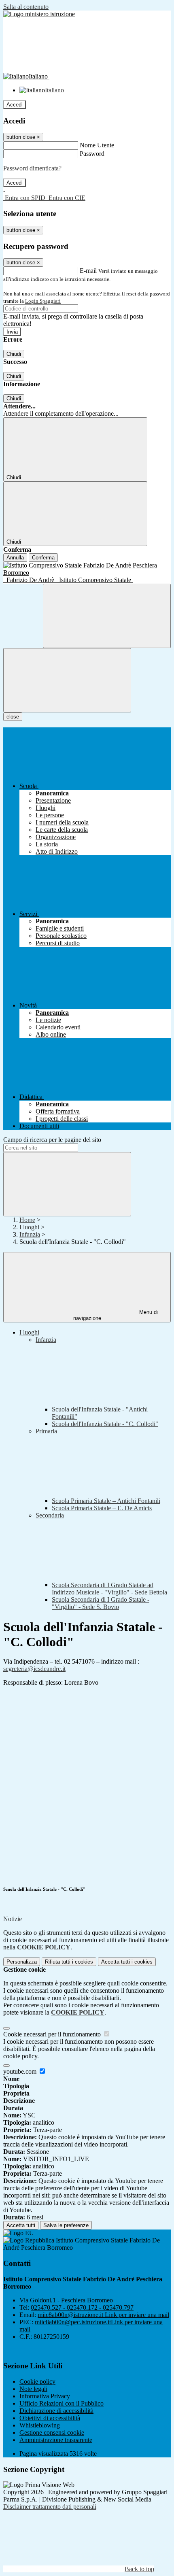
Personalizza (22, 1962)
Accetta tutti (127, 1962)
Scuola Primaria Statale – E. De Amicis (102, 1508)
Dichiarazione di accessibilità (56, 2411)
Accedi (15, 105)
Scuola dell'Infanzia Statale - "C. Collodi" (105, 1424)
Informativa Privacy (45, 2396)
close (13, 717)
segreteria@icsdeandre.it (34, 1669)
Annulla (15, 558)
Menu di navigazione (116, 1315)
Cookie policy (37, 2382)
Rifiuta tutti (69, 1962)
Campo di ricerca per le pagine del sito (52, 1140)
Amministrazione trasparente (56, 2440)
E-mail (88, 271)
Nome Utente (97, 145)
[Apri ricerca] (107, 616)
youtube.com (21, 2071)
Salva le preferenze (66, 2225)
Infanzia (30, 1234)
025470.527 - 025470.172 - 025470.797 (82, 2307)
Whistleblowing (40, 2425)
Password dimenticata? (32, 168)
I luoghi (29, 1227)
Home (27, 1220)
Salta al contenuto (26, 7)
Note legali (33, 2389)
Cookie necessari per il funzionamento (53, 2034)
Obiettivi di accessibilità (50, 2418)
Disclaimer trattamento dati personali (50, 2507)
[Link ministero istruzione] (39, 14)
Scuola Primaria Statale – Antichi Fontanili (106, 1501)
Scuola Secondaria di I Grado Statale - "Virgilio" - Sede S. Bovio (101, 1603)
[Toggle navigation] (67, 680)
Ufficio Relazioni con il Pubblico (62, 2403)
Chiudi (14, 354)
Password (92, 154)
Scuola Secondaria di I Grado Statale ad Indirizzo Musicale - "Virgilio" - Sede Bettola (109, 1589)
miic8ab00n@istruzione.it (103, 2315)
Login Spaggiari (43, 301)
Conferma (43, 558)
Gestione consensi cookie (52, 2433)
